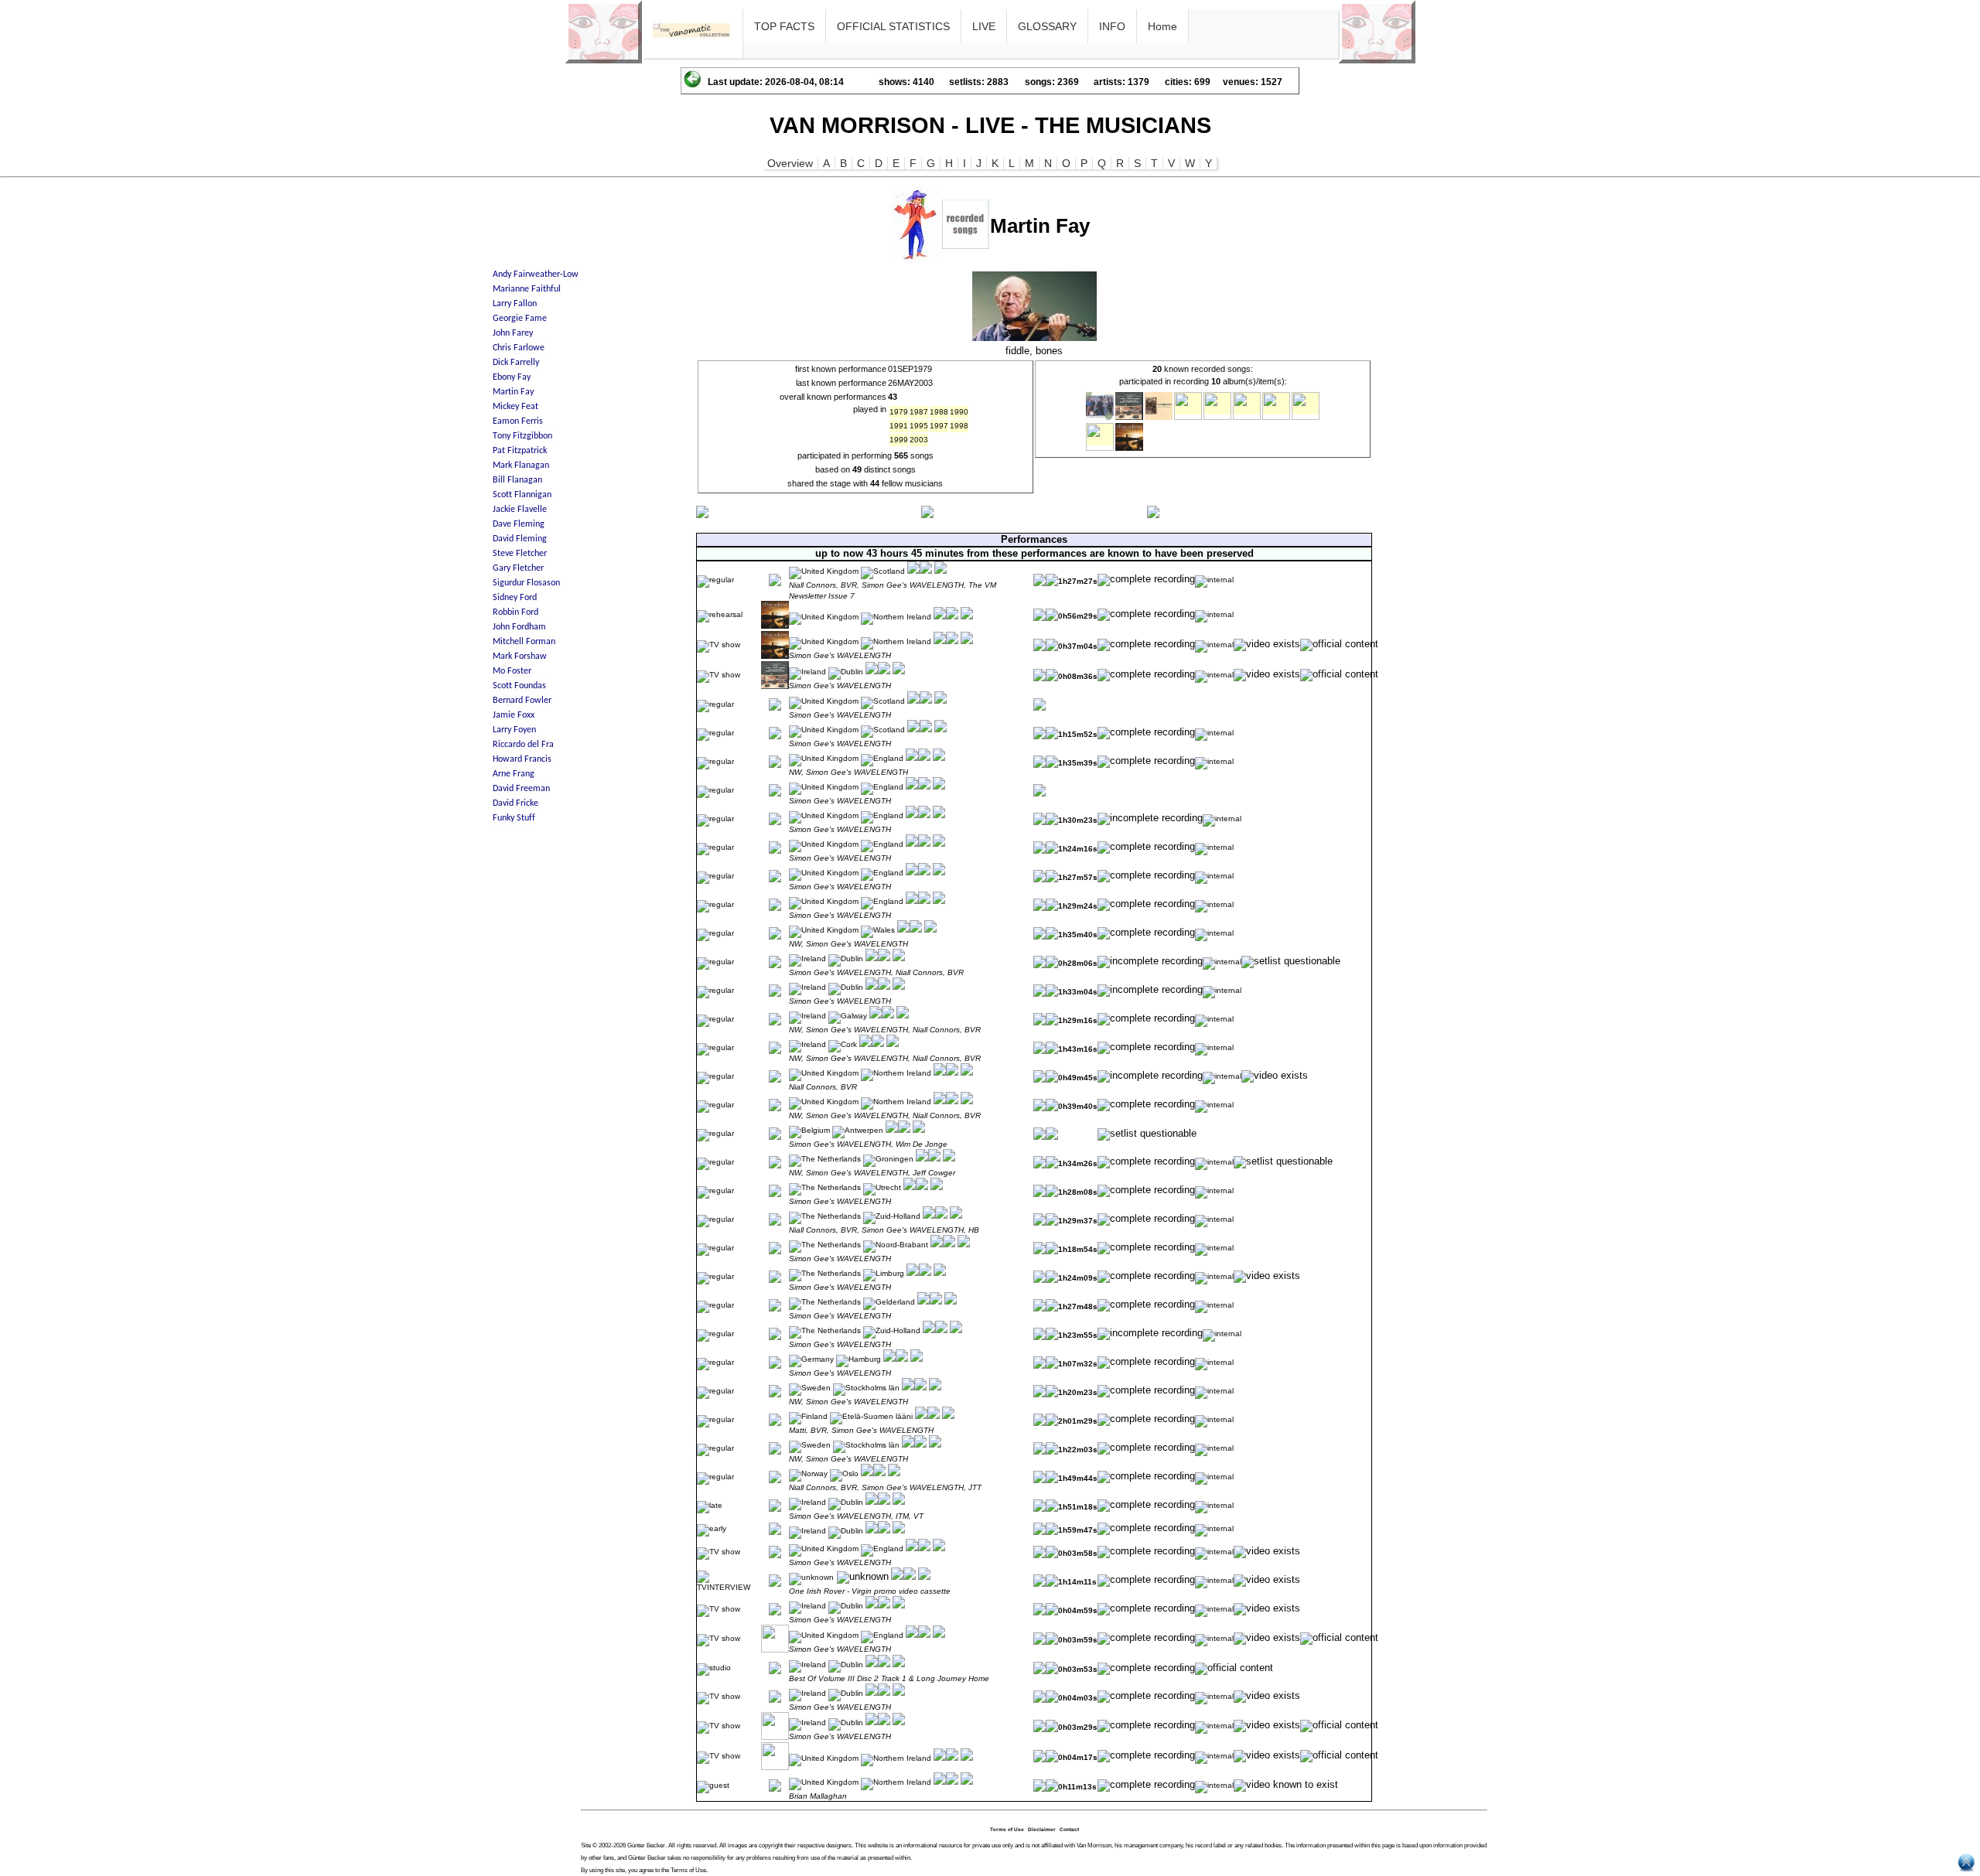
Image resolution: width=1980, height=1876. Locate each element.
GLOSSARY (1047, 26)
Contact (1069, 1829)
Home (1162, 26)
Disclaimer (1042, 1829)
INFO (1112, 26)
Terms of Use (1007, 1829)
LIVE (984, 26)
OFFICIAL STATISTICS (893, 26)
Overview (790, 163)
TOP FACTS (784, 26)
